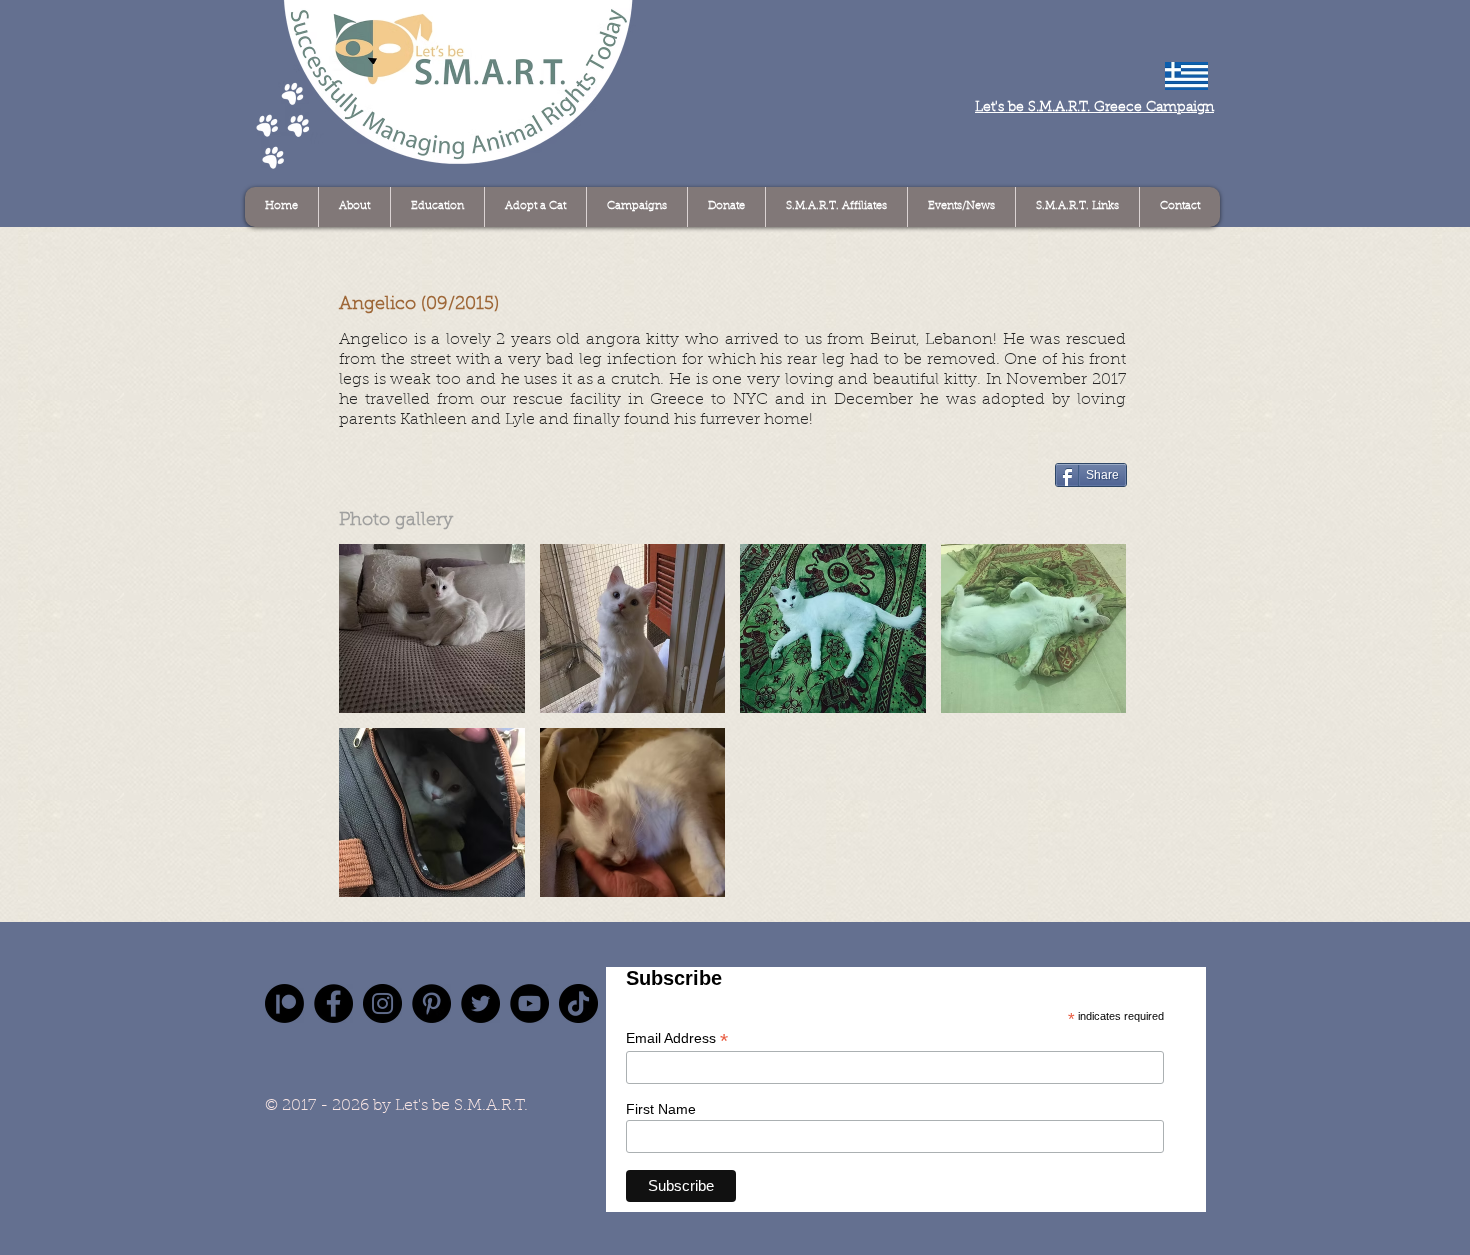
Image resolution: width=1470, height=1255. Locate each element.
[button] (432, 628)
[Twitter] (480, 1003)
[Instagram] (382, 1003)
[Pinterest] (431, 1003)
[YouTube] (529, 1003)
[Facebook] (333, 1003)
